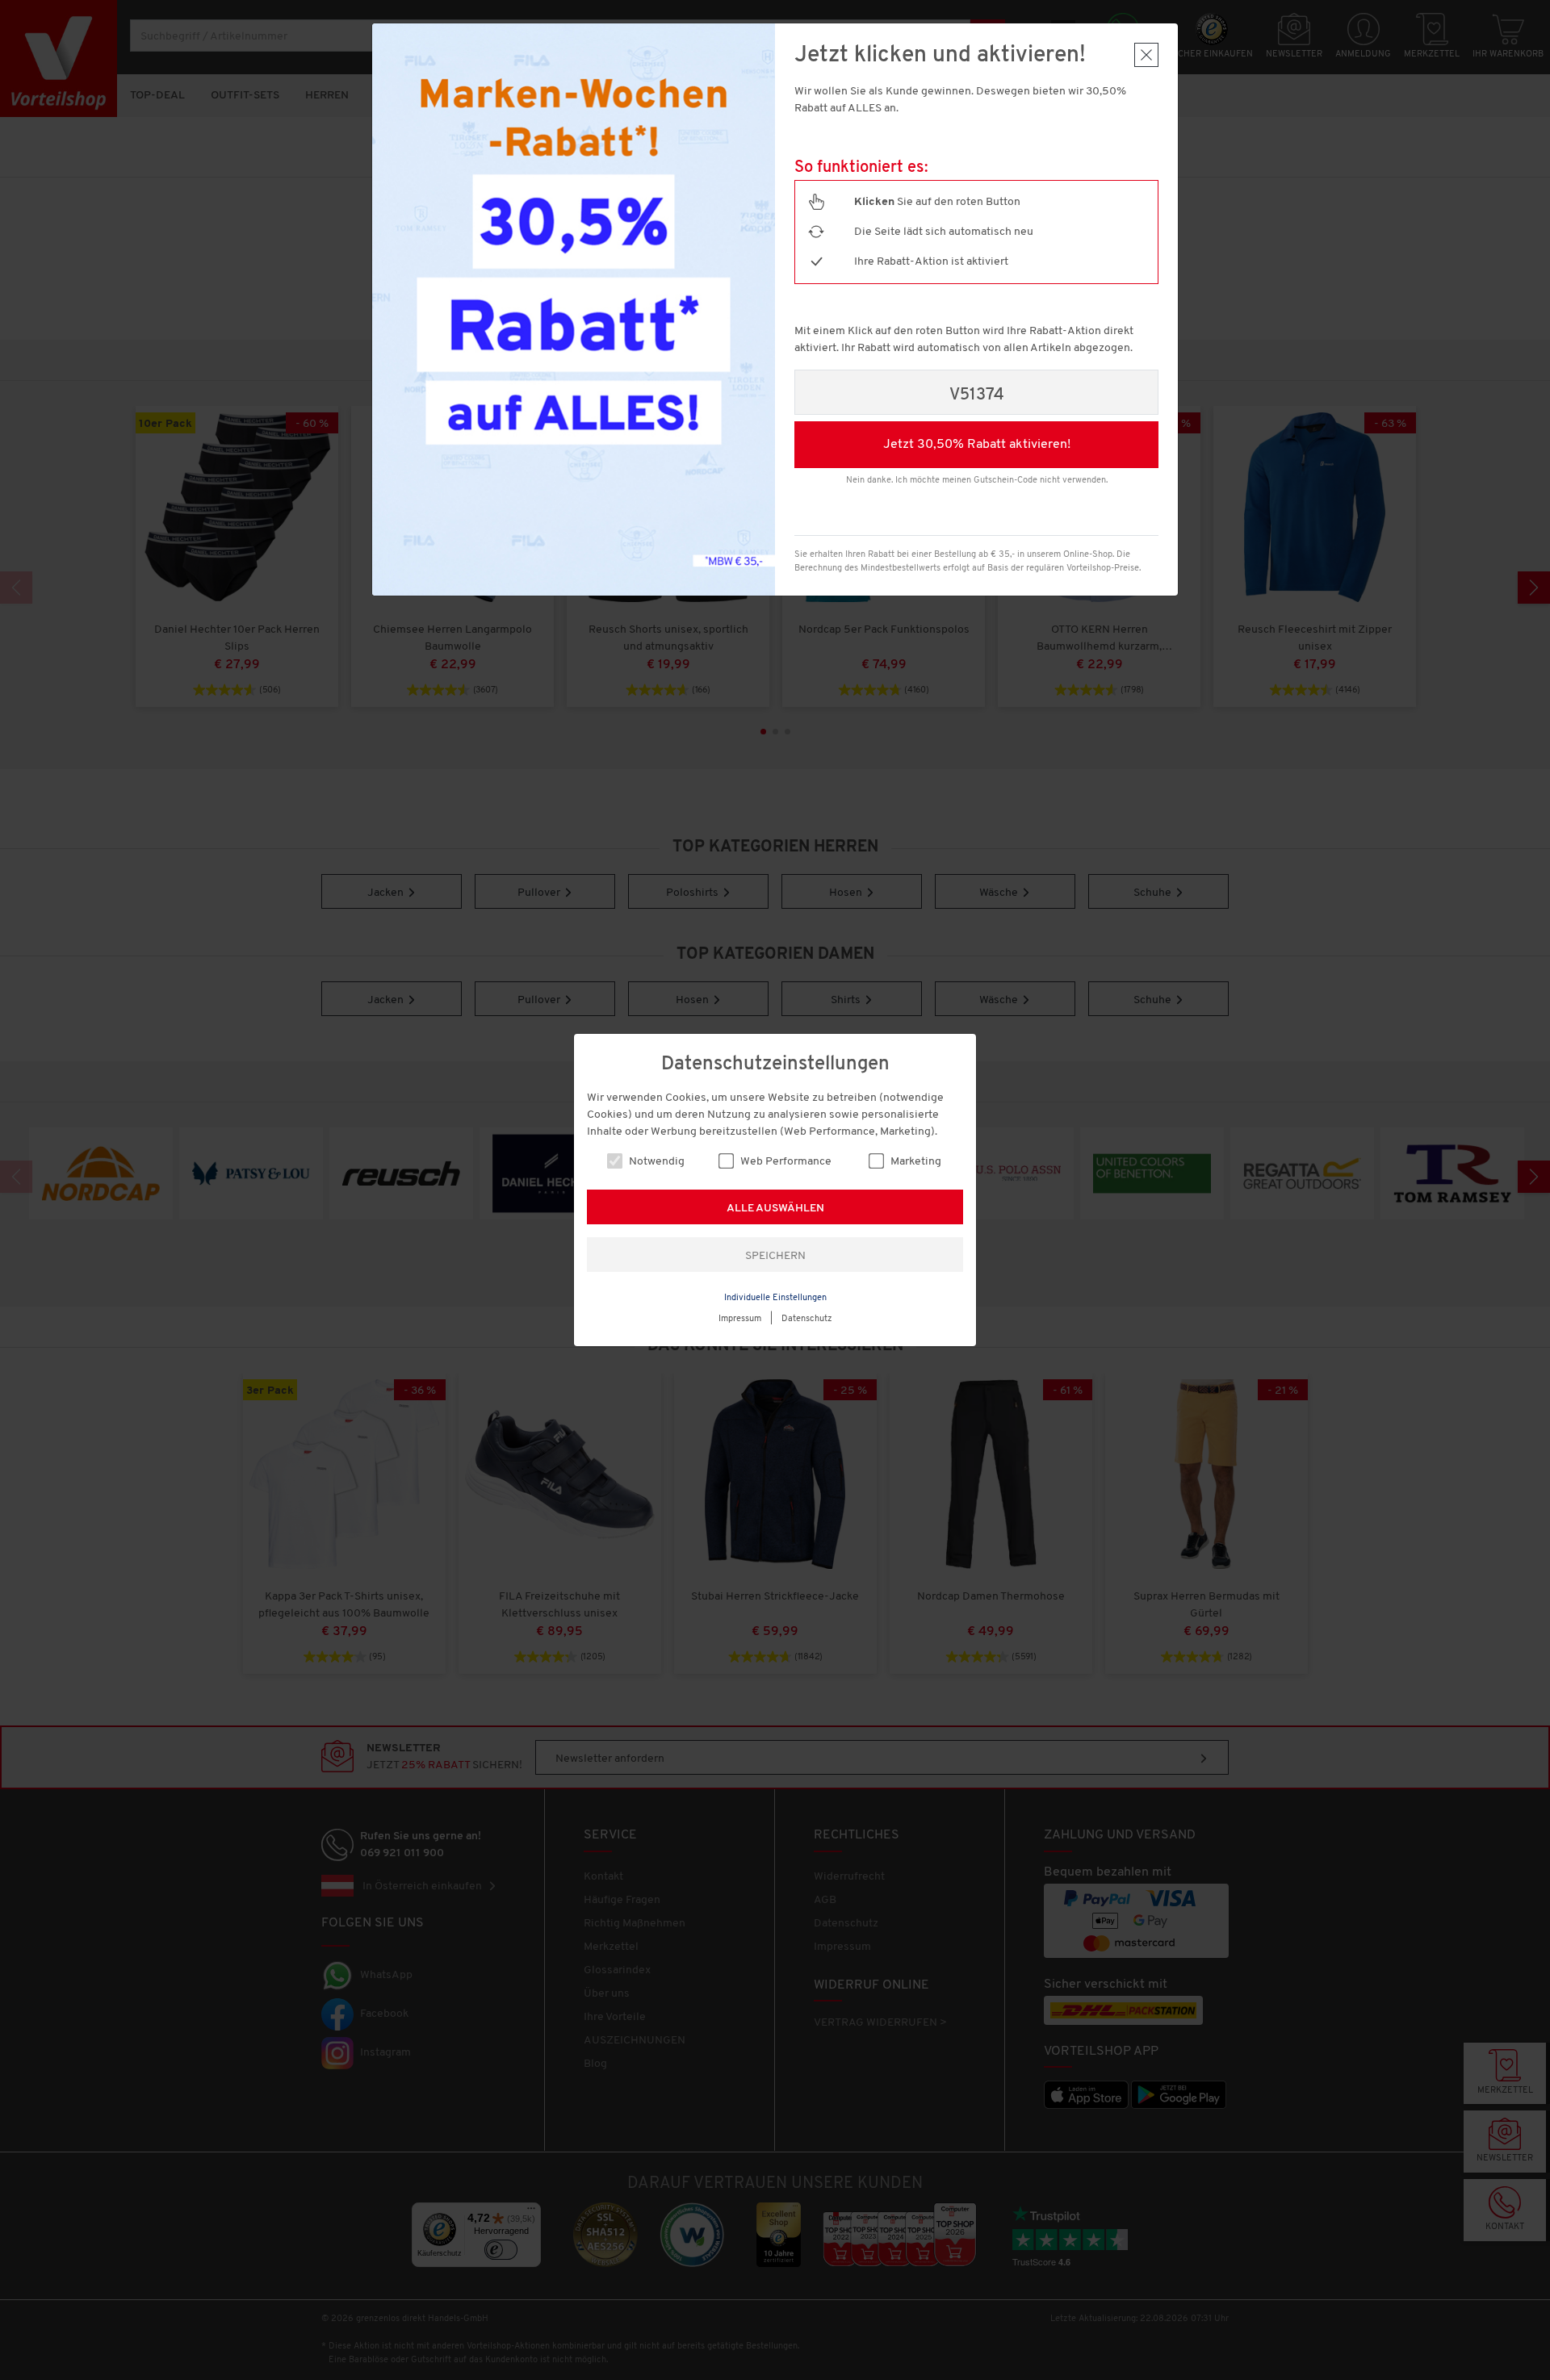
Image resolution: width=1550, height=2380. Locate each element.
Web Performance (785, 1162)
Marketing (915, 1162)
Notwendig (656, 1162)
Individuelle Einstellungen (775, 1298)
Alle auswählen (775, 1209)
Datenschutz (807, 1319)
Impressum (740, 1319)
